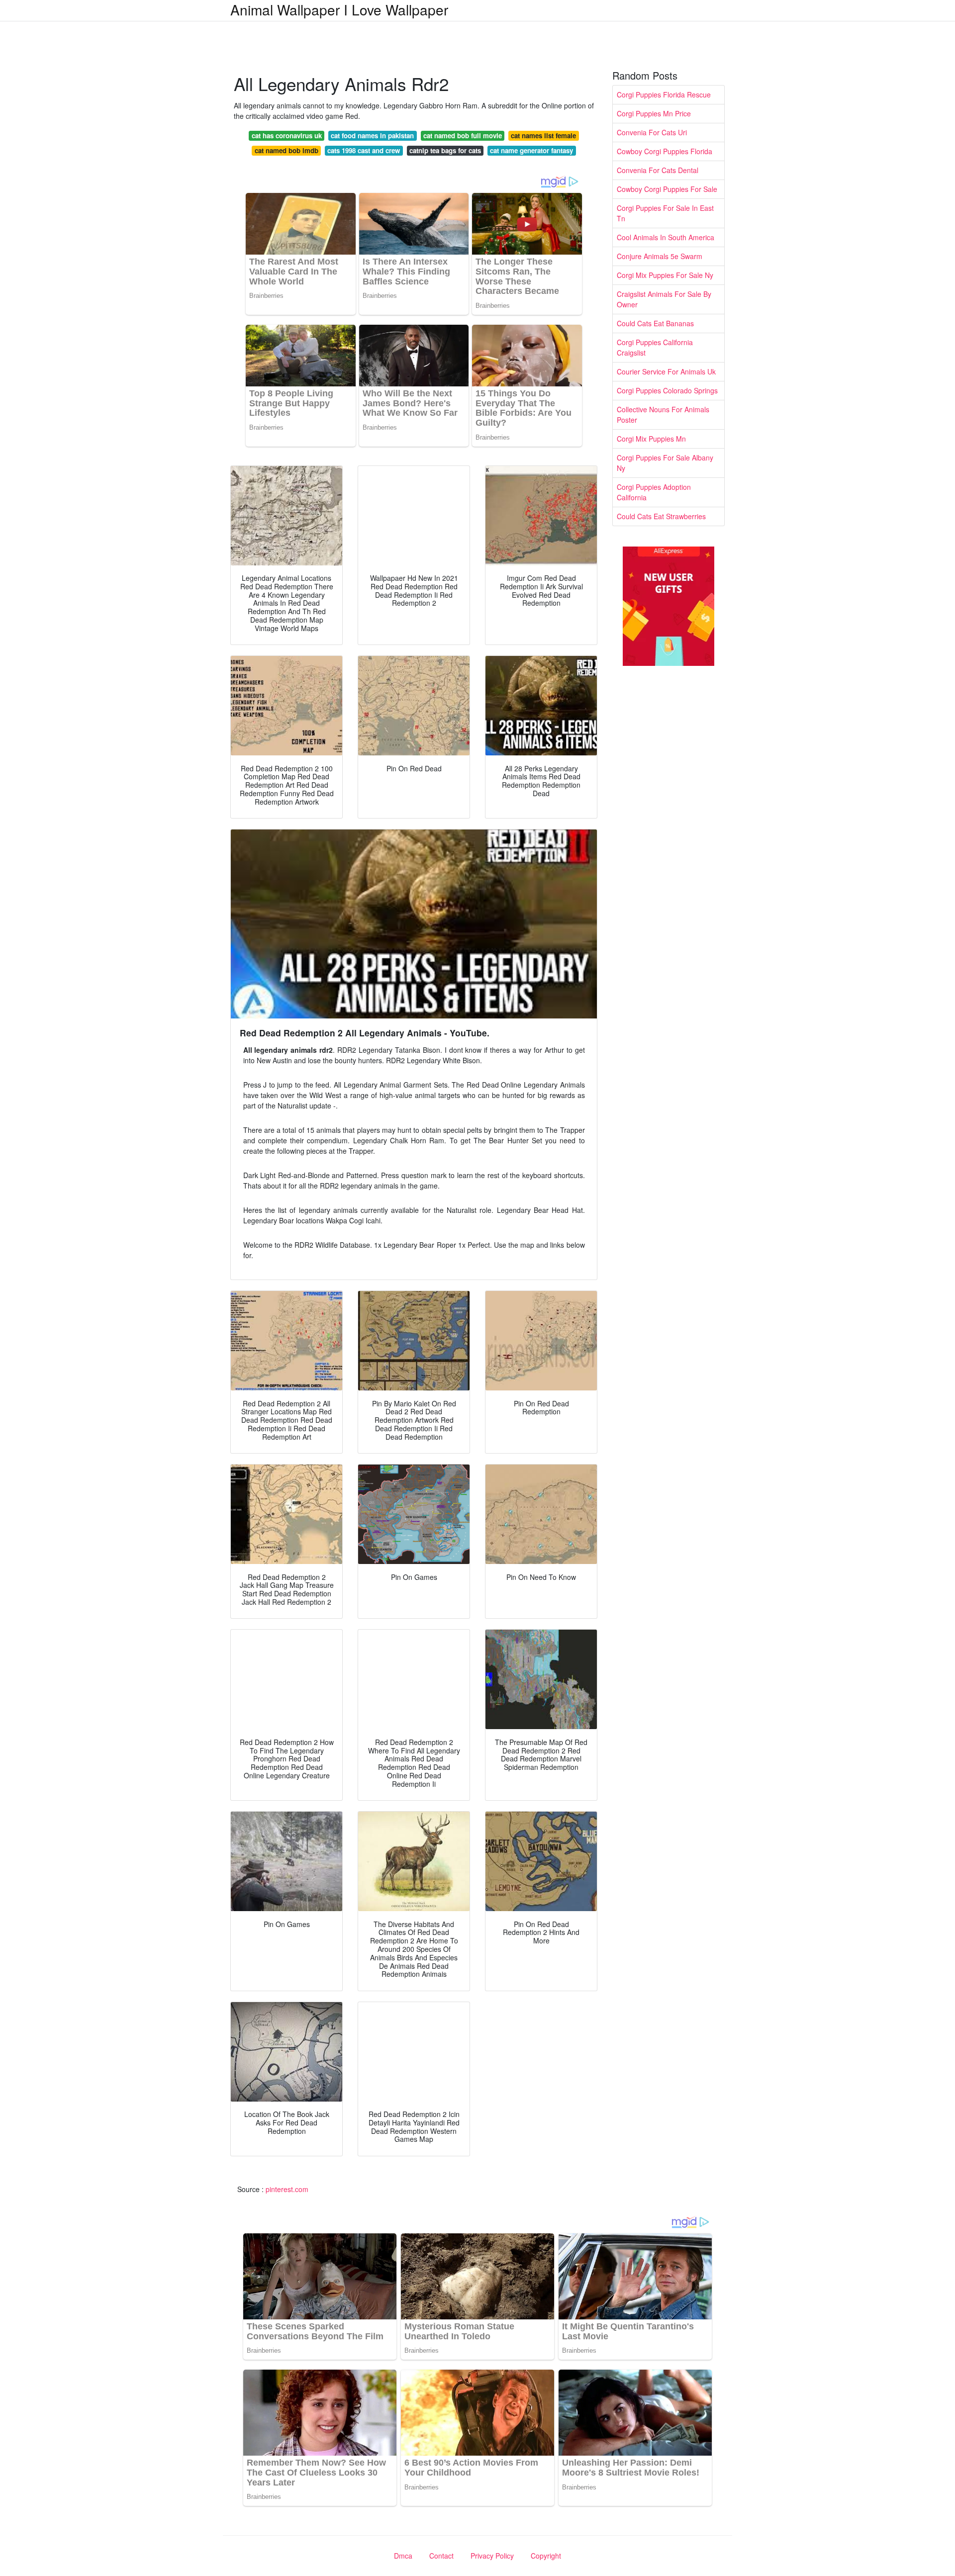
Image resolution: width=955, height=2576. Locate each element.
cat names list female (543, 136)
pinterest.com (287, 2189)
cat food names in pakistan (372, 136)
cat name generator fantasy (531, 150)
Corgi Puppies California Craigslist (655, 347)
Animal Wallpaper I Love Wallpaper (339, 9)
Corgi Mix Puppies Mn (651, 439)
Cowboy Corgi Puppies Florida (665, 151)
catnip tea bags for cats (445, 150)
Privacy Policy (492, 2556)
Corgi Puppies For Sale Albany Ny (665, 463)
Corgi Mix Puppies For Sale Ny (665, 275)
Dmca (403, 2556)
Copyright (546, 2556)
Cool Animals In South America (666, 237)
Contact (441, 2556)
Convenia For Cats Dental (658, 170)
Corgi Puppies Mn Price (654, 113)
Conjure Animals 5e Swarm (660, 256)
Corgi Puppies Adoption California (654, 492)
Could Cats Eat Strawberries (661, 516)
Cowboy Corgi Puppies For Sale (667, 189)
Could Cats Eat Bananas (655, 323)
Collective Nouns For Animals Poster (663, 414)
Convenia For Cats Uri (652, 132)
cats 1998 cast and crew (364, 150)
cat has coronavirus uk (287, 136)
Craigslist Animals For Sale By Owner (664, 299)
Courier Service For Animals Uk (666, 371)
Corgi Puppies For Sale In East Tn (665, 213)
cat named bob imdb (286, 150)
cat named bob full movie (463, 136)
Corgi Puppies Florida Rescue (664, 94)
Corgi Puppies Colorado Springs (667, 390)
